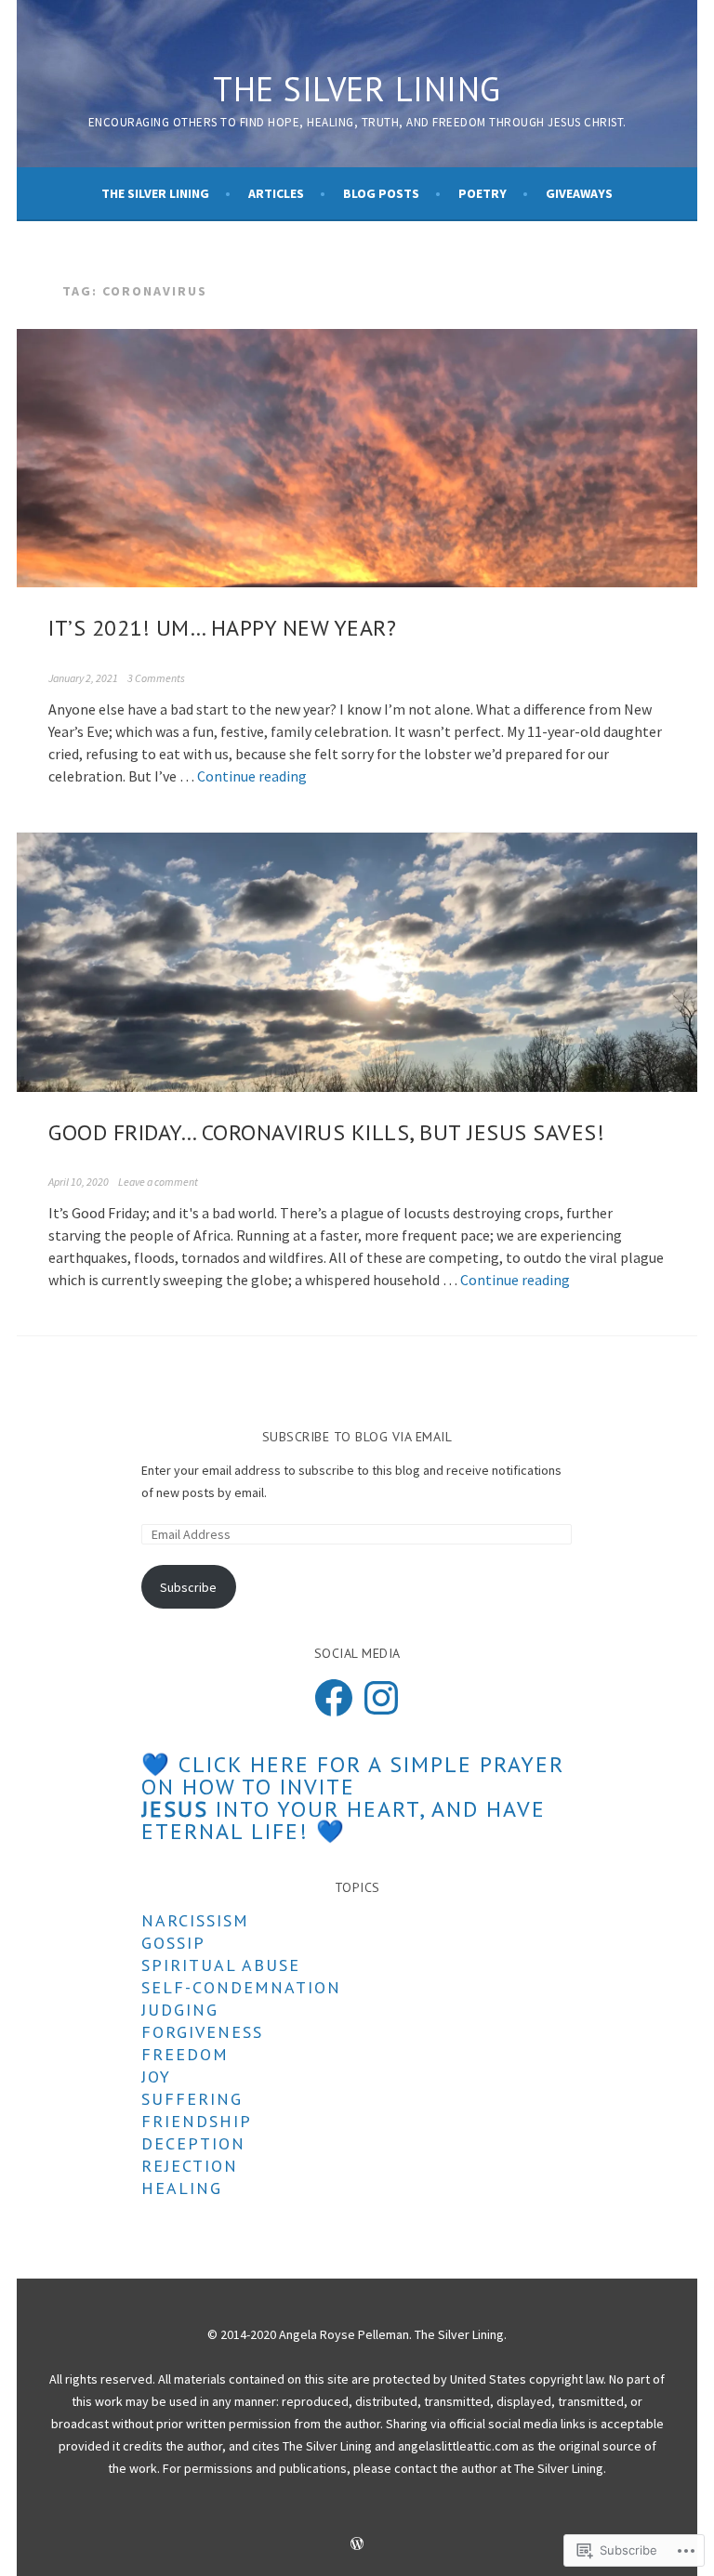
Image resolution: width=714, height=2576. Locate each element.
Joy (156, 2077)
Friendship (197, 2121)
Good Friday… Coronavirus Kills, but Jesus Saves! (326, 1132)
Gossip (173, 1943)
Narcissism (195, 1920)
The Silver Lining (357, 89)
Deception (193, 2143)
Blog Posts (381, 193)
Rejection (190, 2166)
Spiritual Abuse (221, 1965)
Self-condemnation (241, 1987)
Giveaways (579, 193)
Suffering (192, 2099)
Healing (182, 2188)
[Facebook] (334, 1698)
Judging (180, 2010)
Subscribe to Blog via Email (357, 1437)
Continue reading (252, 776)
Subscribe (188, 1587)
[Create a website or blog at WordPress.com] (357, 2545)
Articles (276, 193)
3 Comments (156, 678)
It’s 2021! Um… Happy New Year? (222, 628)
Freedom (185, 2054)
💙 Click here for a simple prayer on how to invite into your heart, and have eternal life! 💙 (353, 1798)
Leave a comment (158, 1182)
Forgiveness (202, 2032)
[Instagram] (381, 1698)
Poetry (483, 193)
